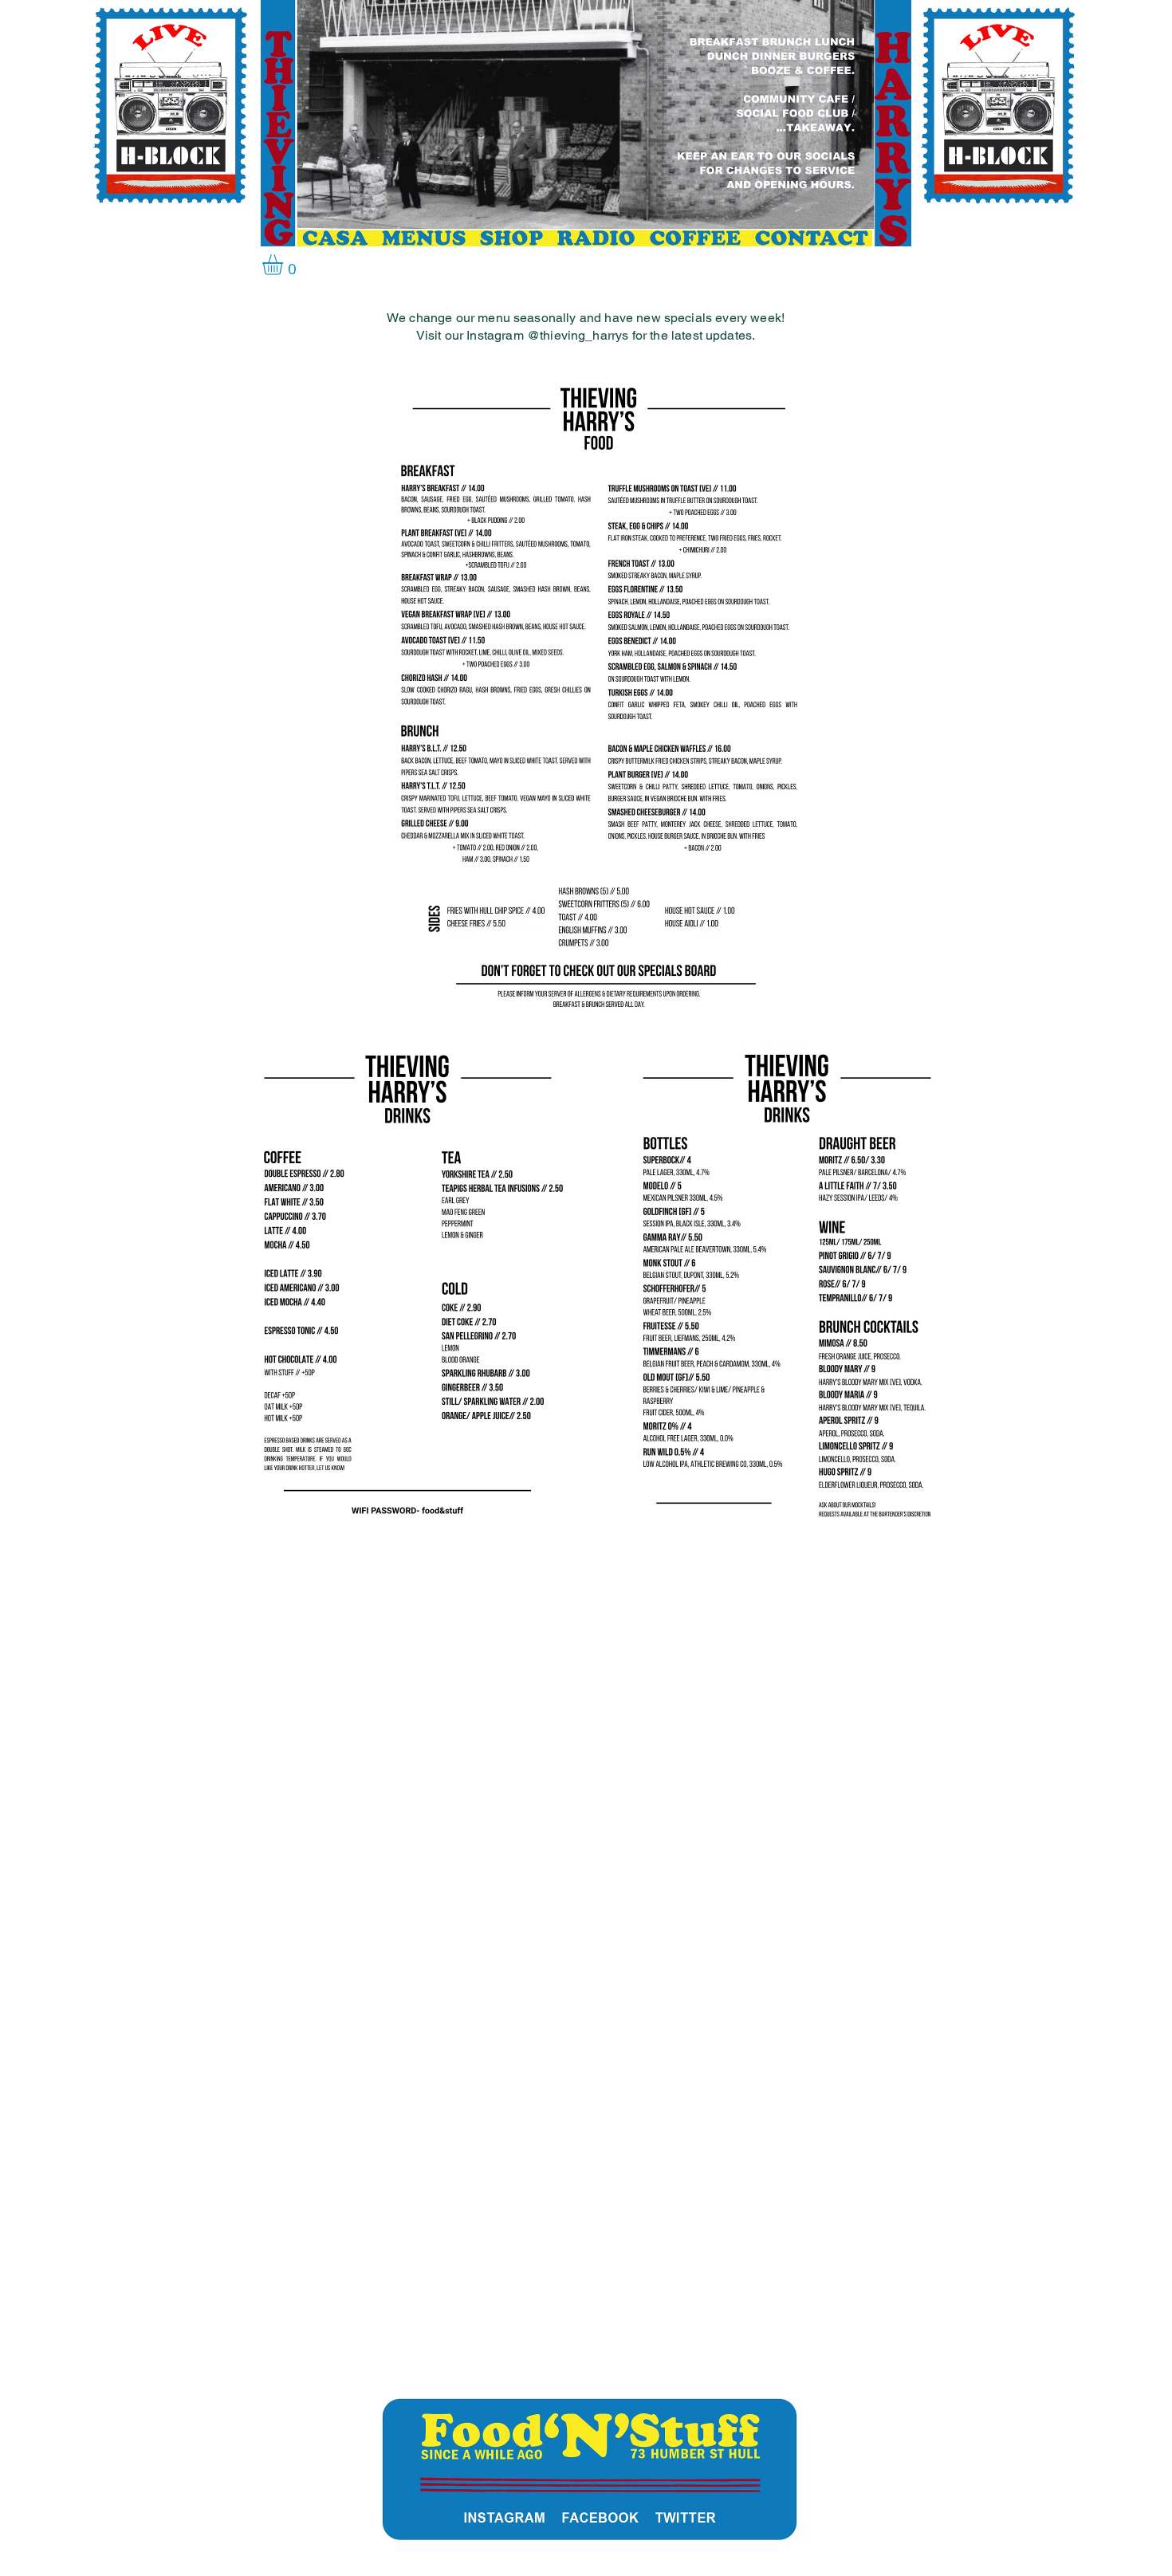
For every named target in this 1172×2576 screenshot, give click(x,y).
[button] (285, 265)
